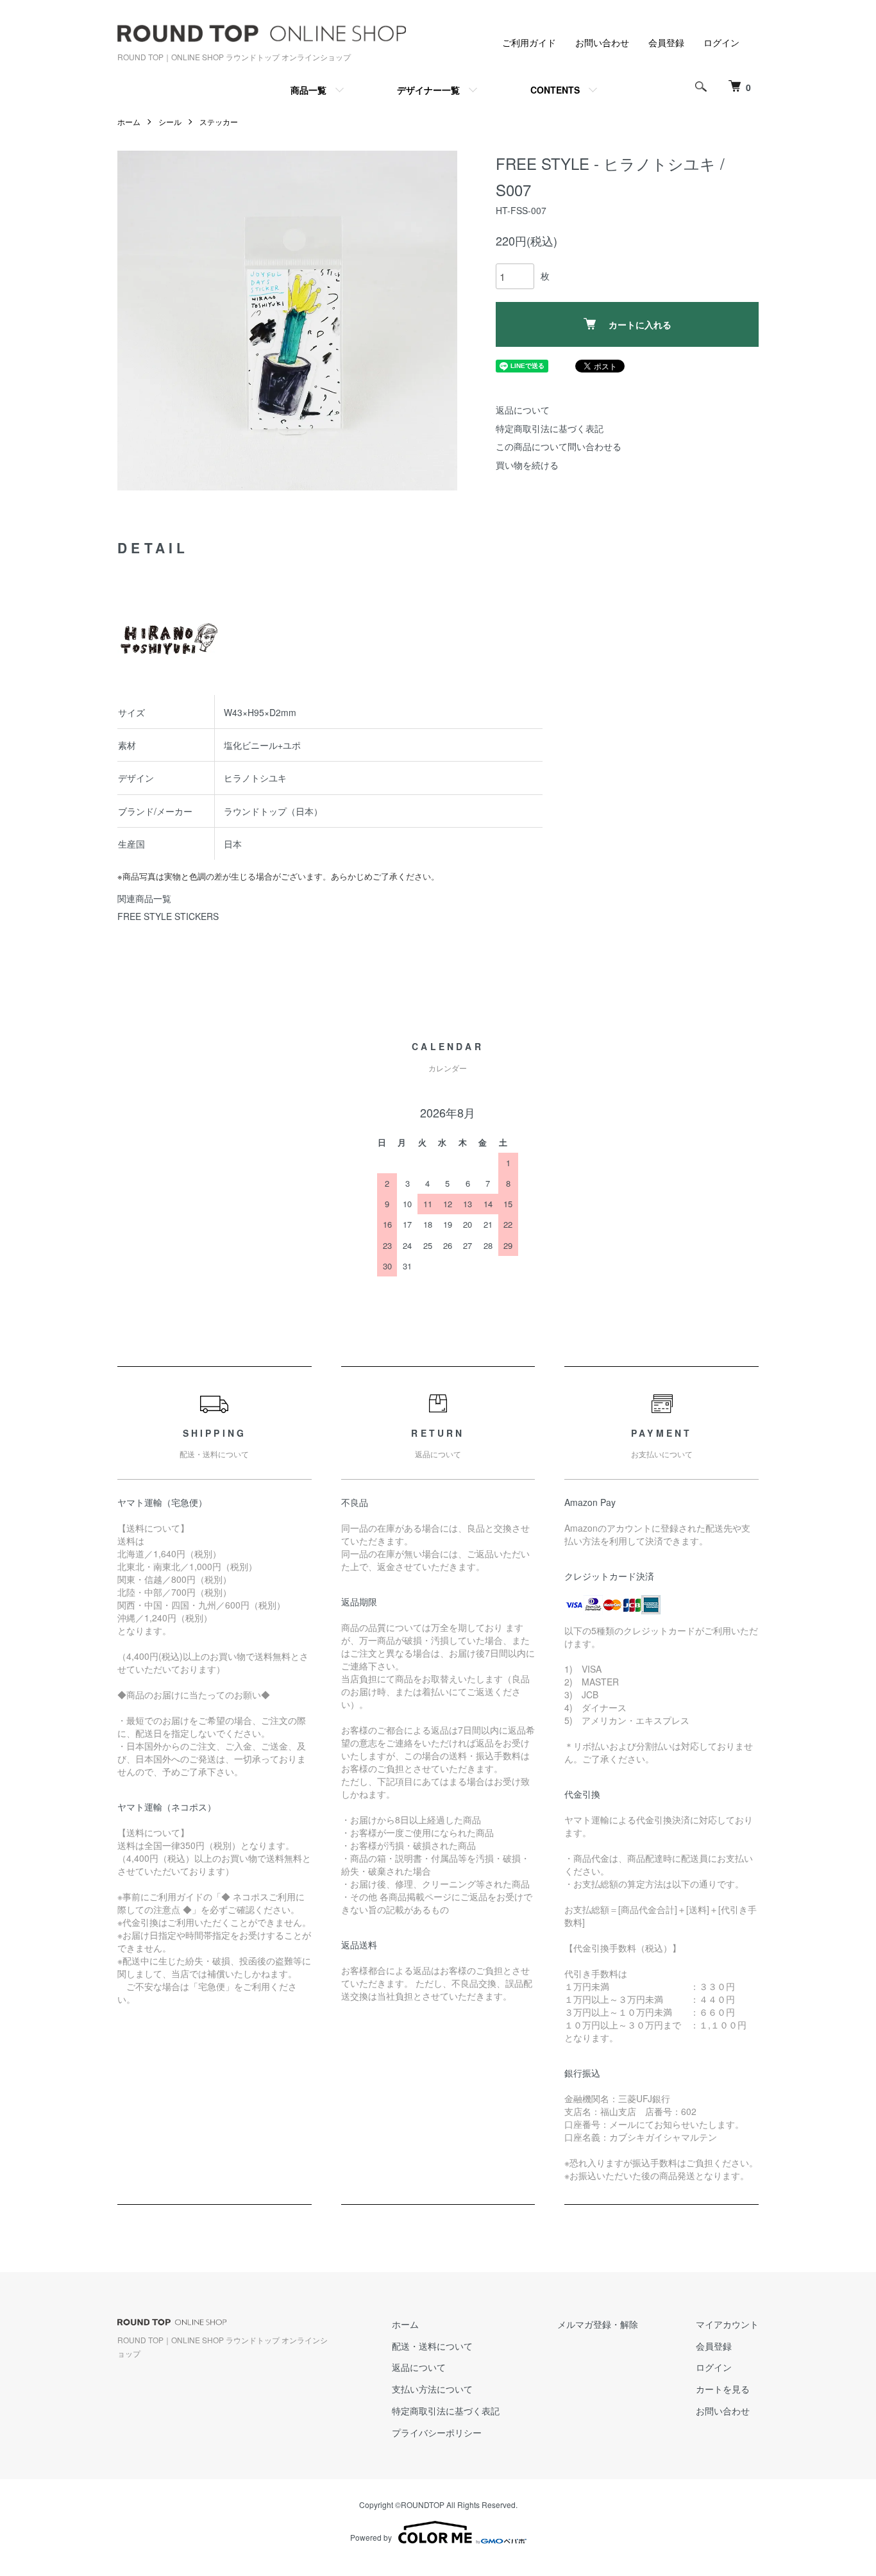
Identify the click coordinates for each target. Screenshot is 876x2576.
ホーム (129, 121)
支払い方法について (432, 2389)
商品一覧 (308, 90)
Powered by (371, 2537)
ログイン (721, 42)
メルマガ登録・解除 (598, 2324)
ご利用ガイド (529, 42)
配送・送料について (432, 2346)
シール (170, 121)
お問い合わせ (602, 42)
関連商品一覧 (144, 898)
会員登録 (666, 42)
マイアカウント (727, 2324)
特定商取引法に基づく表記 (550, 428)
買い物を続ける (527, 465)
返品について (523, 410)
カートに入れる (640, 324)
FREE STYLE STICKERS (168, 916)
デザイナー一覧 (428, 90)
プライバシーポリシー (437, 2432)
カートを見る (723, 2389)
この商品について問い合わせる (559, 446)
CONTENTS (555, 90)
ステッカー (219, 121)
